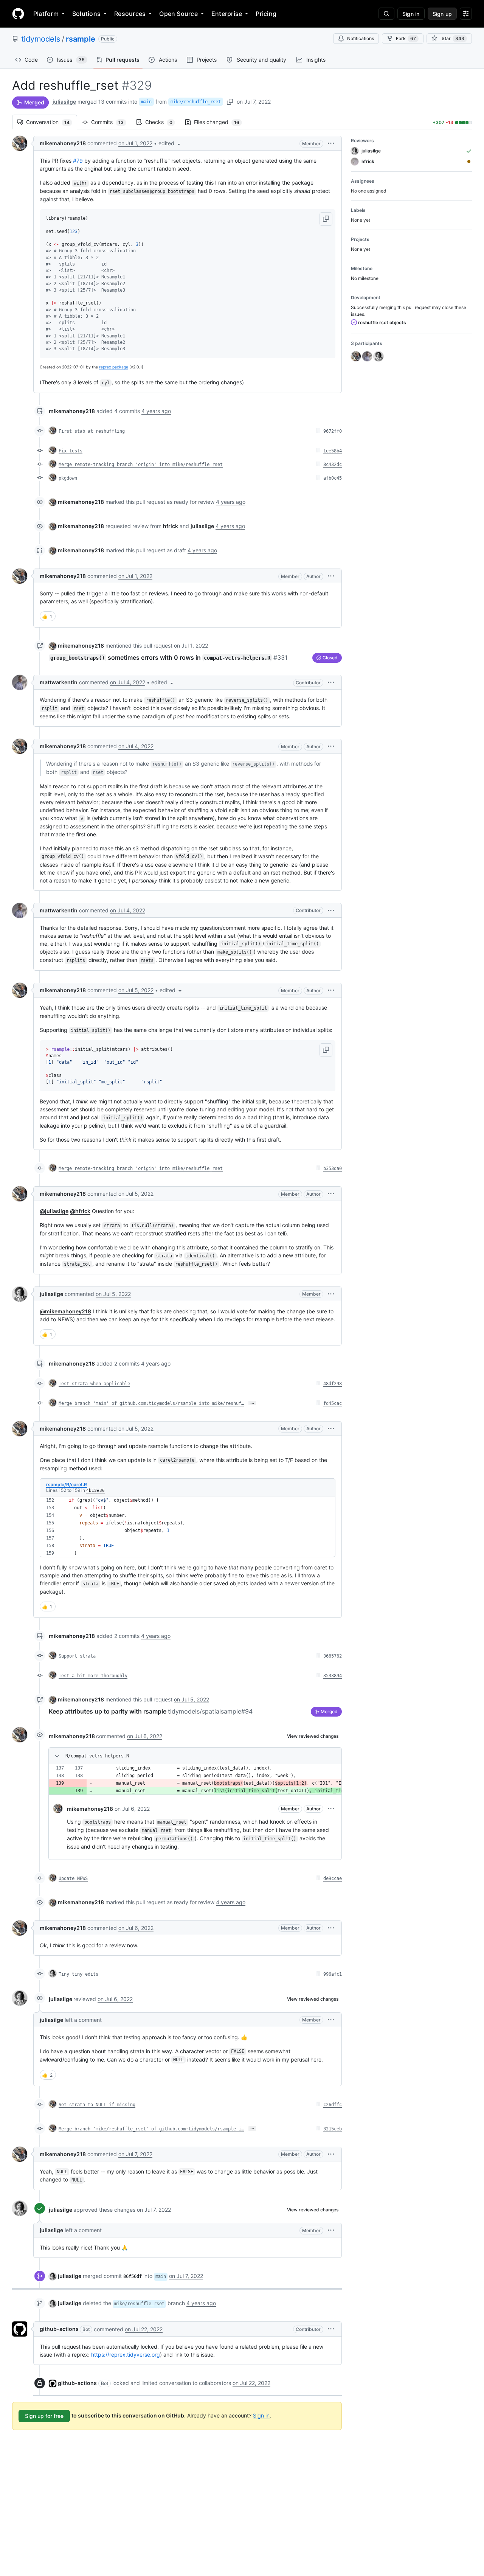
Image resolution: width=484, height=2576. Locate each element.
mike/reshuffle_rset (196, 102)
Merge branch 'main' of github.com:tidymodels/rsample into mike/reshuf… (151, 1403)
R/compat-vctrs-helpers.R (97, 1756)
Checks (163, 122)
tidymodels (41, 39)
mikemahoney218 (63, 143)
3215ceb (333, 2129)
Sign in (261, 2415)
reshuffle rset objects (382, 322)
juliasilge (64, 102)
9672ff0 (333, 431)
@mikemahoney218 (65, 1311)
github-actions (59, 2329)
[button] (170, 143)
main (146, 102)
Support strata (77, 1656)
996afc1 (333, 1974)
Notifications (361, 38)
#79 (78, 161)
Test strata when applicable (94, 1384)
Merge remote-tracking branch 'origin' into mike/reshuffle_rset (141, 465)
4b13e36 (95, 1491)
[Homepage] (18, 14)
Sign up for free (44, 2416)
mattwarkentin (59, 682)
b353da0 (333, 1168)
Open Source (178, 14)
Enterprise (227, 14)
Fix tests (71, 451)
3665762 (333, 1656)
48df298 (333, 1384)
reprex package (114, 367)
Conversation (52, 122)
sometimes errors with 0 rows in (169, 657)
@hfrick (80, 1211)
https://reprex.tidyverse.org (126, 2355)
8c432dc (333, 465)
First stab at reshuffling (92, 431)
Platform (46, 14)
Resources (130, 14)
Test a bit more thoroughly (93, 1676)
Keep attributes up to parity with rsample (151, 1711)
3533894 (333, 1676)
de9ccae (333, 1878)
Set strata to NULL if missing (97, 2105)
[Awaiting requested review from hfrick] (469, 162)
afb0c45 (333, 478)
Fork (406, 38)
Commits (111, 122)
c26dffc (333, 2105)
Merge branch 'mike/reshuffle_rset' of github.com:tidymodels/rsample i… (151, 2129)
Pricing (266, 14)
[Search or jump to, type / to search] (386, 14)
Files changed (220, 122)
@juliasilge (54, 1211)
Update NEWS (73, 1878)
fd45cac (333, 1403)
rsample (81, 39)
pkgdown (68, 478)
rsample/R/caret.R (67, 1485)
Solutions (86, 14)
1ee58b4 (333, 451)
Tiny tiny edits (78, 1974)
